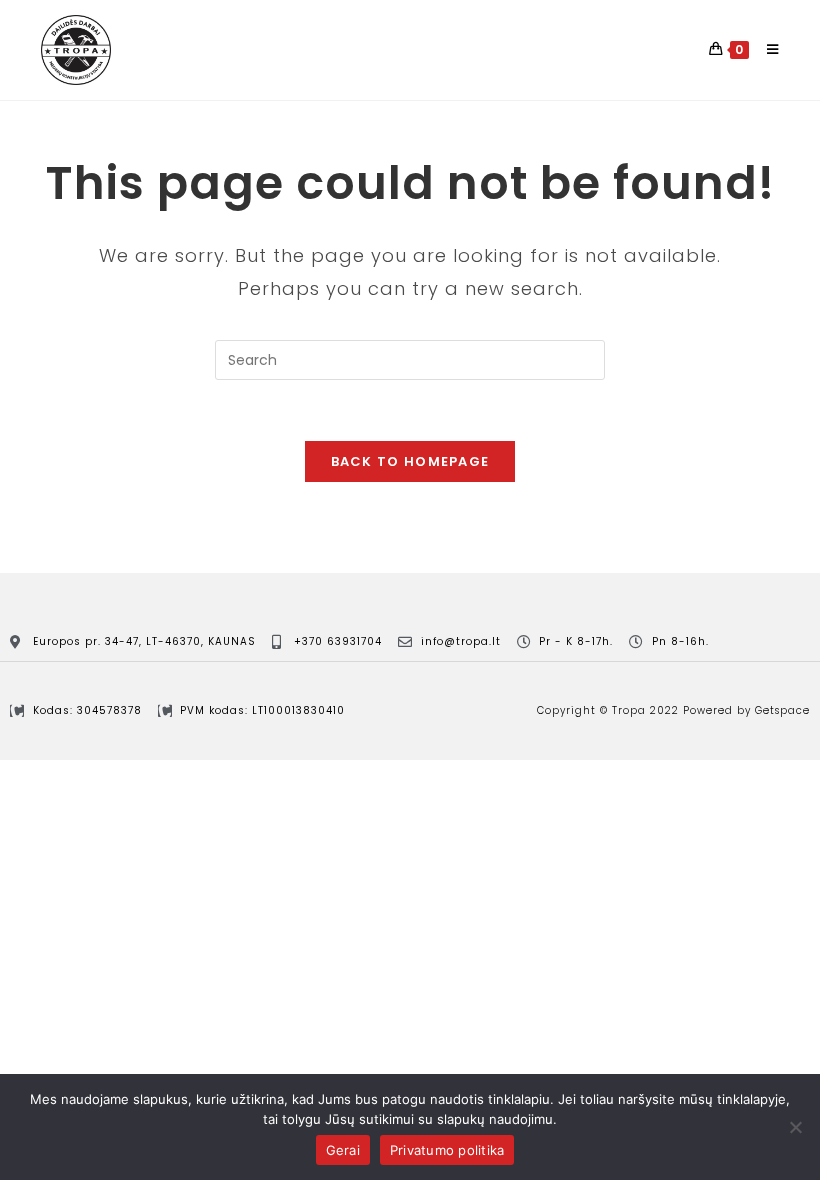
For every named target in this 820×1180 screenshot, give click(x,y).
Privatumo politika (447, 1150)
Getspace (782, 710)
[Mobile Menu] (765, 49)
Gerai (343, 1150)
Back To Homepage (410, 461)
